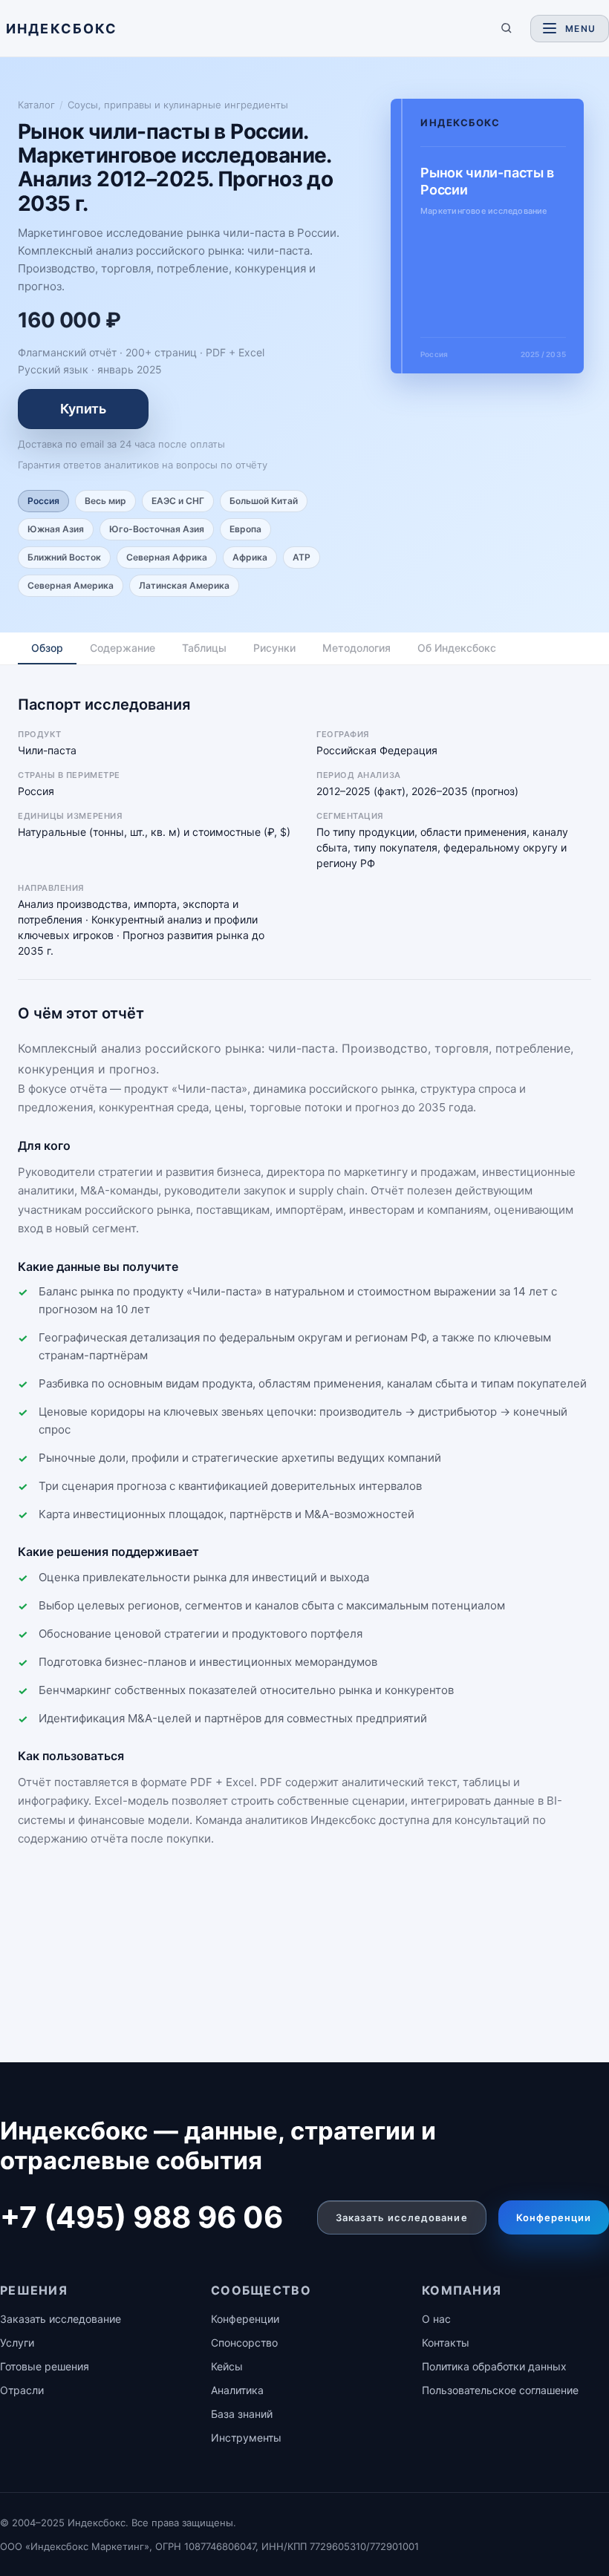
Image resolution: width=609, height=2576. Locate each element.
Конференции (554, 2217)
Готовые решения (45, 2366)
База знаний (242, 2414)
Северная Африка (167, 557)
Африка (250, 557)
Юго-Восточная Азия (157, 529)
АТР (302, 557)
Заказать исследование (402, 2217)
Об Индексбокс (457, 648)
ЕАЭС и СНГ (178, 501)
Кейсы (227, 2366)
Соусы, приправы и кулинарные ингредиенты (178, 105)
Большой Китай (264, 501)
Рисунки (274, 648)
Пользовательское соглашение (500, 2390)
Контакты (446, 2343)
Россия (43, 501)
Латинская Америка (184, 585)
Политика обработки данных (494, 2366)
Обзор (47, 648)
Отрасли (22, 2390)
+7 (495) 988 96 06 (141, 2217)
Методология (356, 648)
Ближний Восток (64, 557)
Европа (245, 529)
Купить (83, 409)
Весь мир (105, 501)
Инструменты (246, 2438)
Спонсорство (244, 2343)
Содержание (123, 648)
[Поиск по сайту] (507, 28)
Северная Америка (71, 585)
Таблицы (204, 648)
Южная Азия (56, 529)
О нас (436, 2319)
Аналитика (237, 2390)
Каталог (36, 105)
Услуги (17, 2343)
